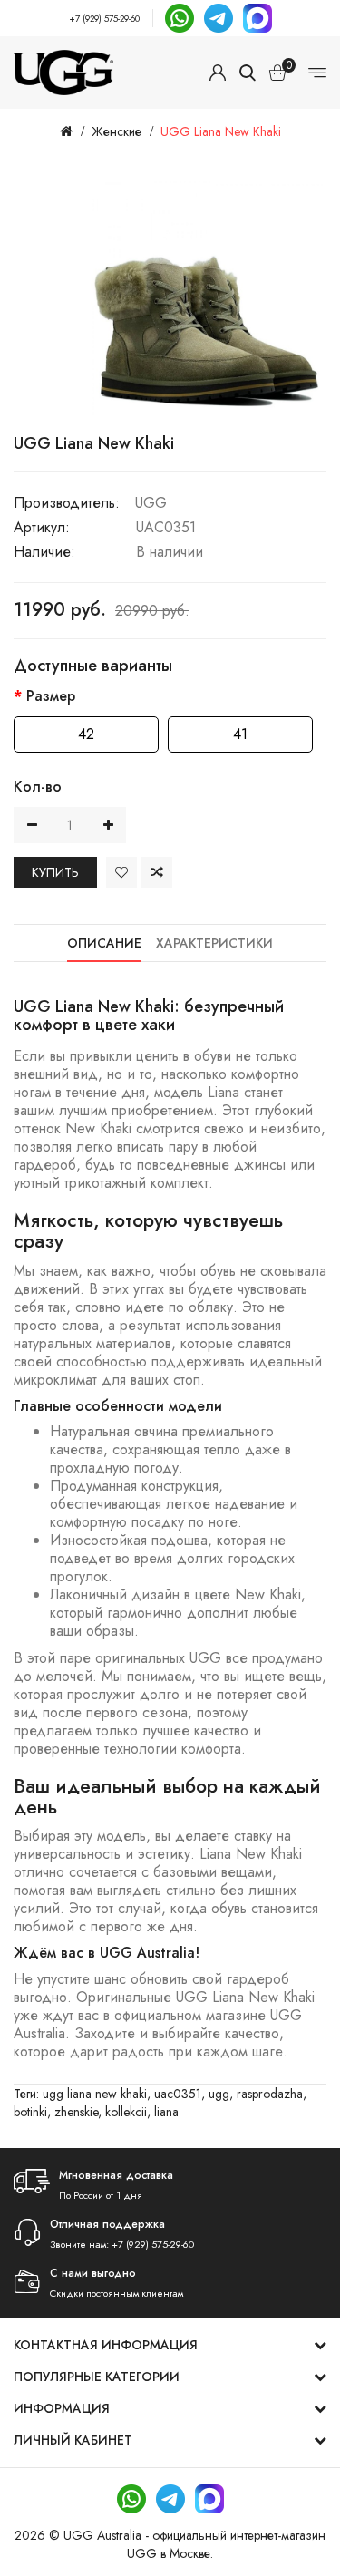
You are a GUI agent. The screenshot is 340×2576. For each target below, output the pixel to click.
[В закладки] (121, 872)
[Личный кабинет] (218, 73)
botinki (30, 2112)
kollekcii (126, 2112)
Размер (51, 696)
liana (166, 2112)
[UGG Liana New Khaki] (209, 299)
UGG (151, 503)
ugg (219, 2094)
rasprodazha (270, 2094)
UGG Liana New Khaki (221, 131)
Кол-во (38, 787)
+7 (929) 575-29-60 (104, 19)
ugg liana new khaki (95, 2094)
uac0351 (178, 2094)
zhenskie (76, 2112)
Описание (104, 943)
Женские (117, 131)
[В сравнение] (157, 872)
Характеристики (214, 943)
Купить (55, 872)
